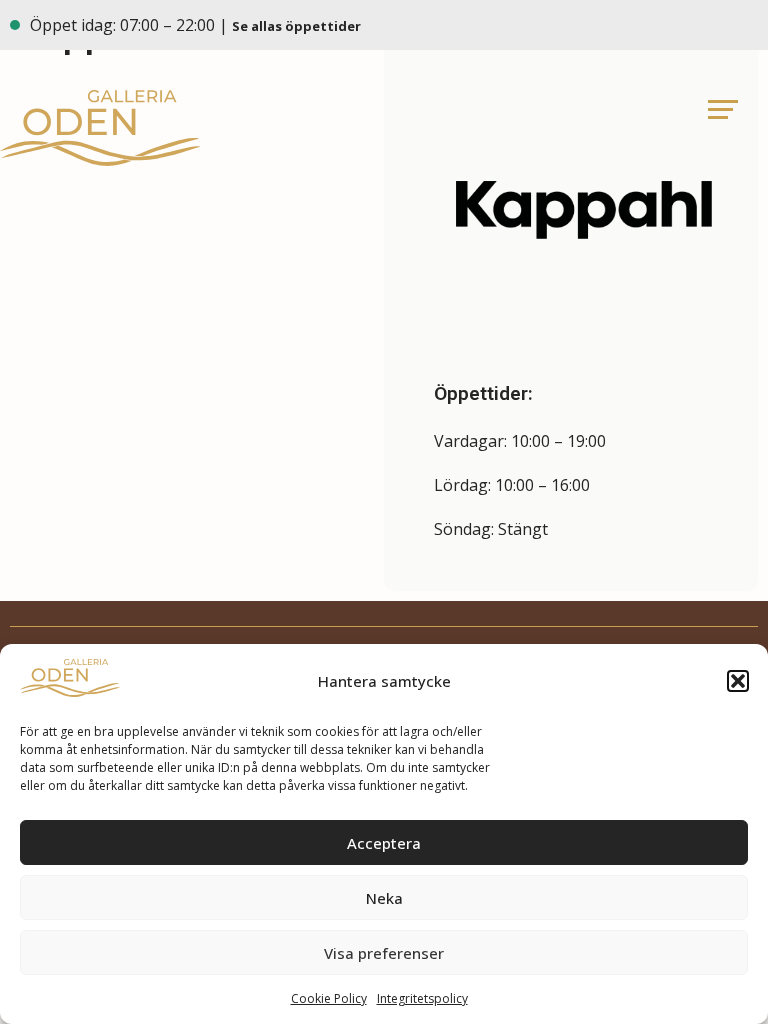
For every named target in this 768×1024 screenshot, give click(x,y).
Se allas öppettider (298, 26)
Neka (384, 898)
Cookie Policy (329, 998)
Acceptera (384, 843)
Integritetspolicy (422, 998)
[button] (738, 681)
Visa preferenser (384, 953)
